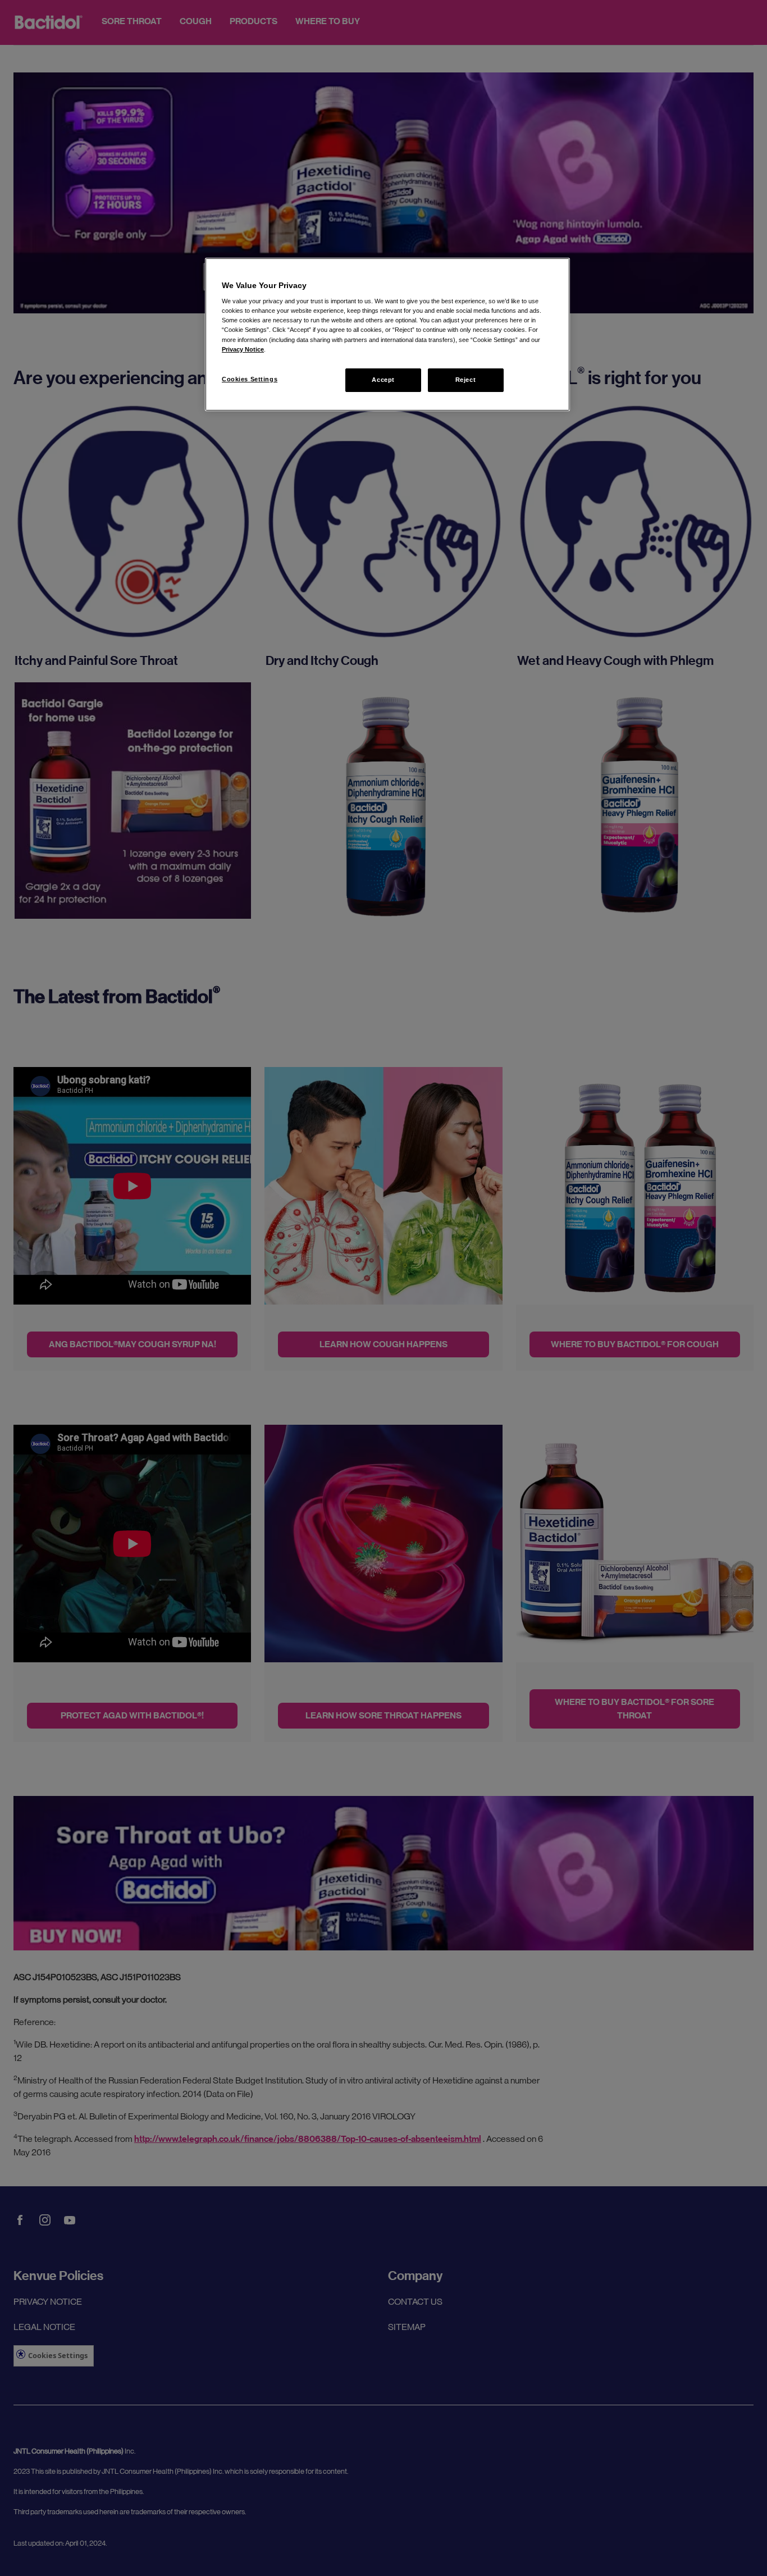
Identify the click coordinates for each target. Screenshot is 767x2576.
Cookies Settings (250, 379)
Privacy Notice (243, 349)
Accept (383, 380)
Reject (465, 380)
